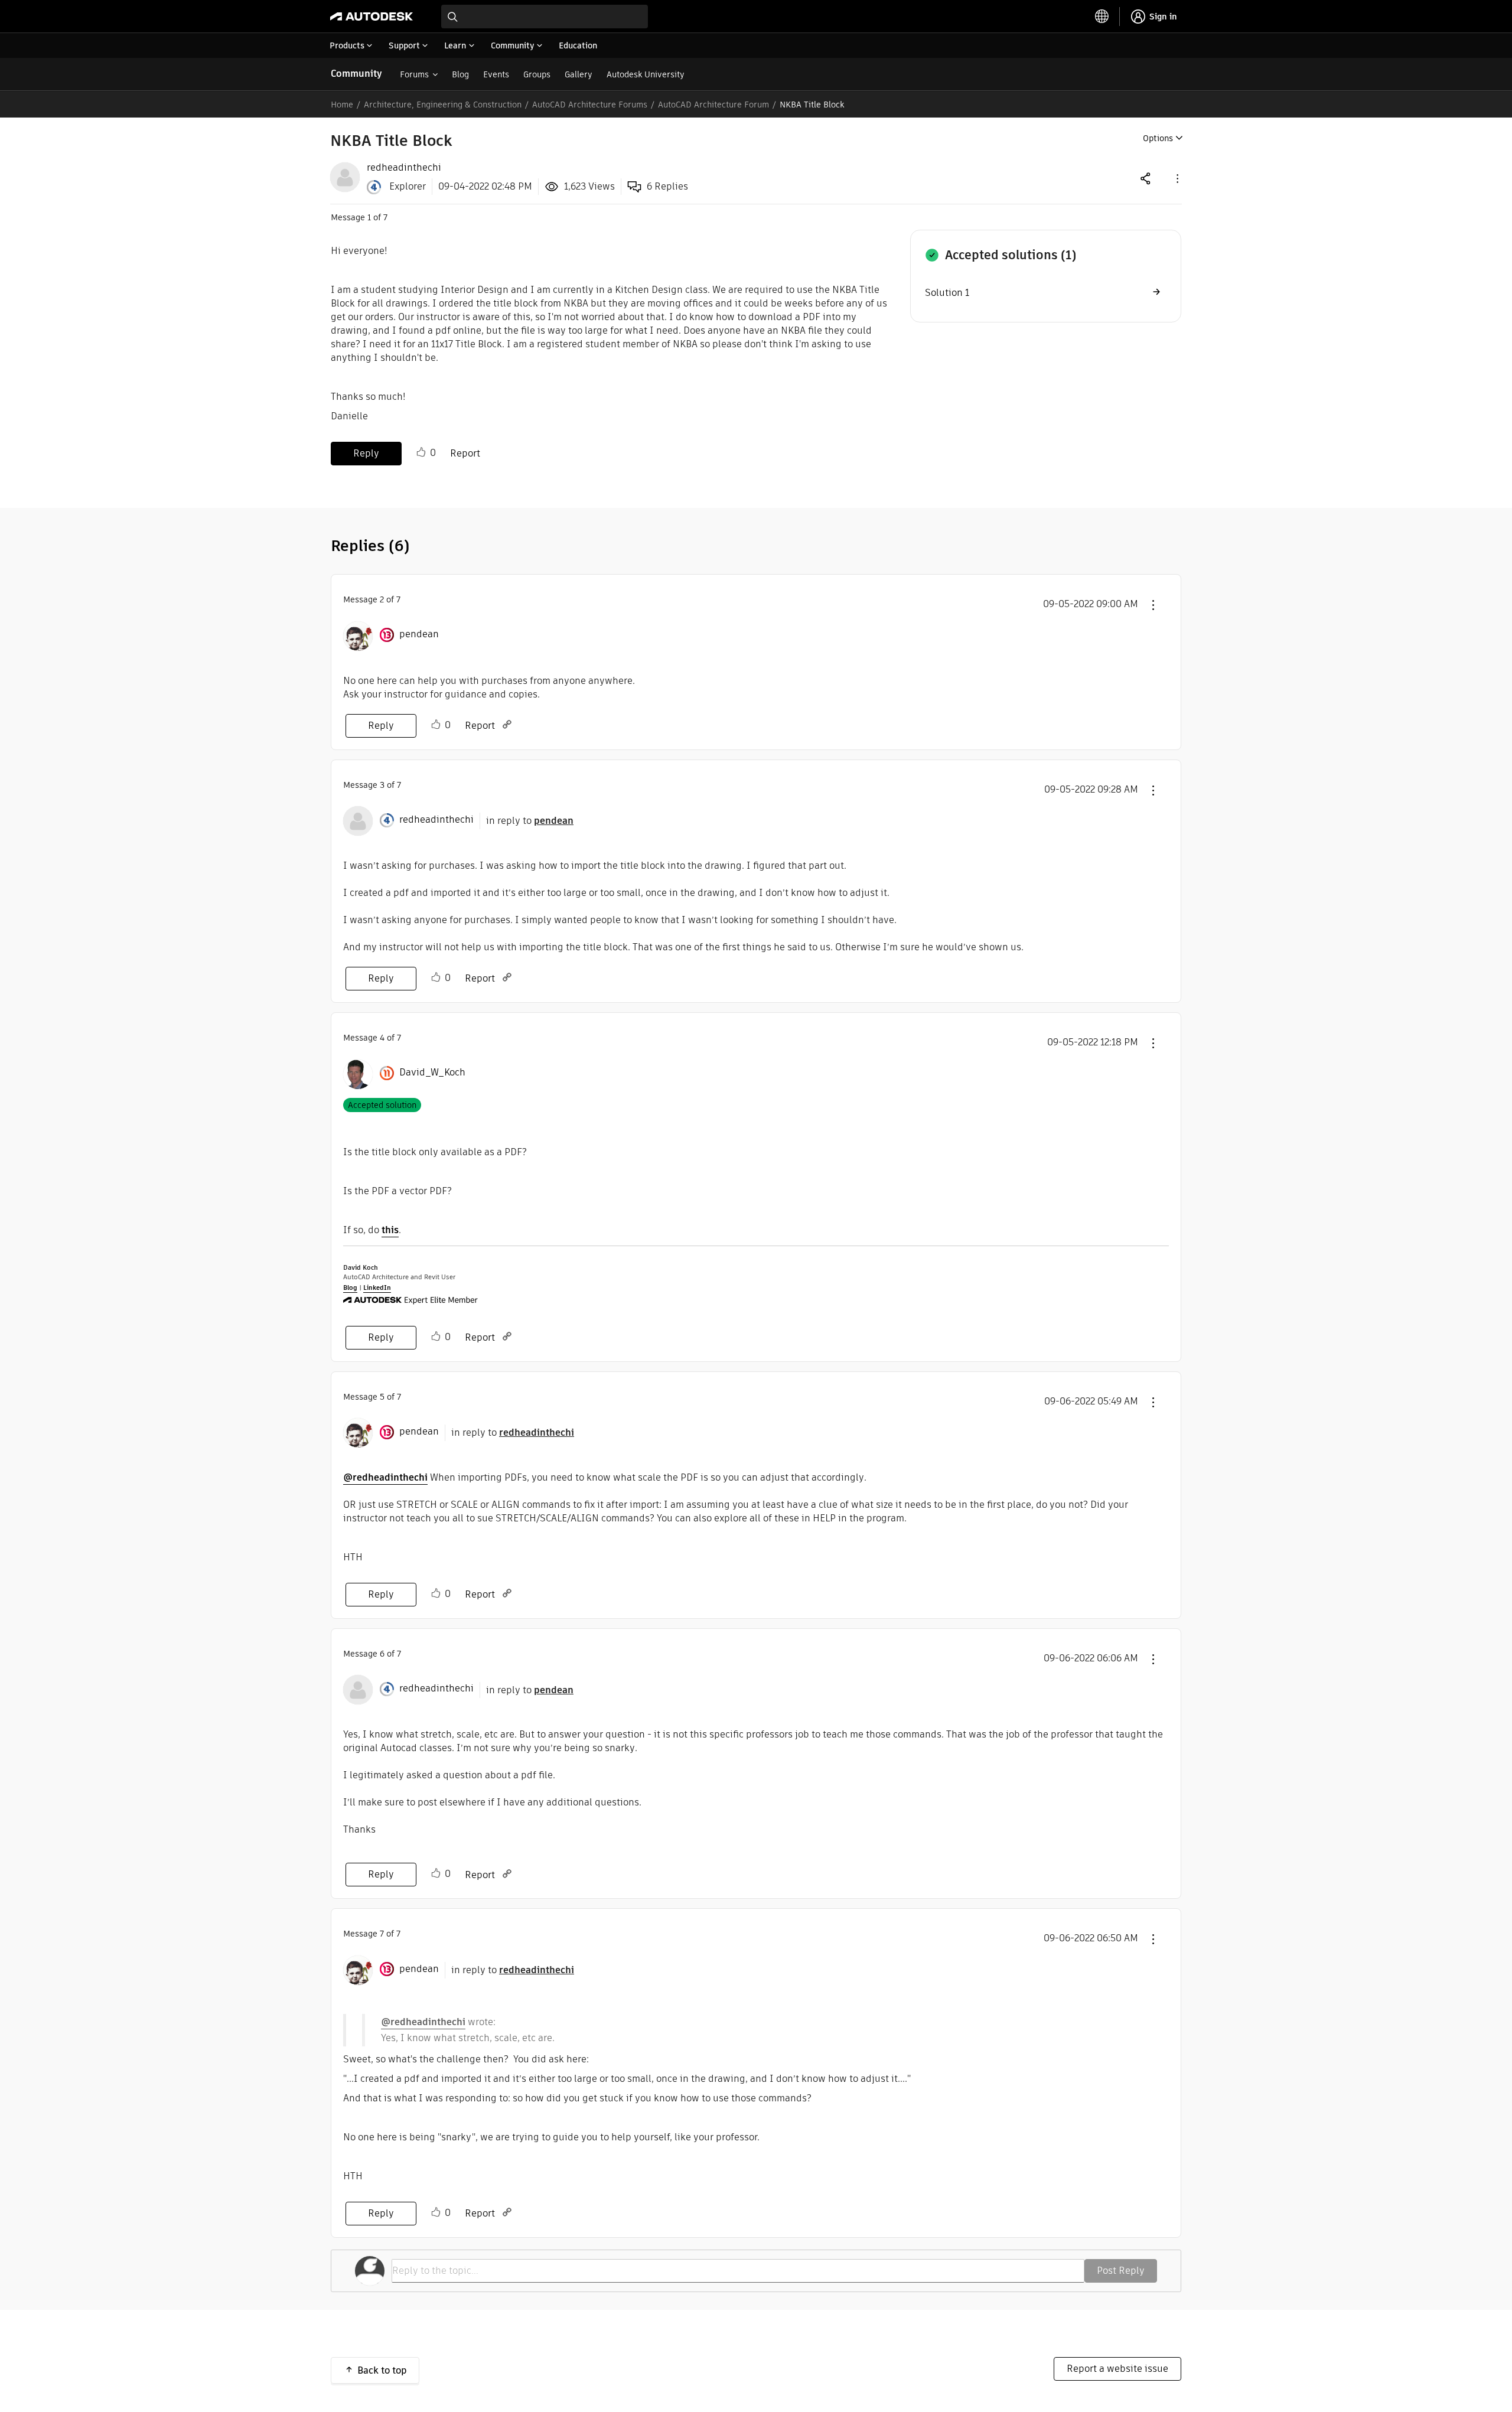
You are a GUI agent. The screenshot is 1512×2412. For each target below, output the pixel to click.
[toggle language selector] (1102, 17)
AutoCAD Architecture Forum (713, 105)
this (390, 1230)
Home (342, 105)
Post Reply (1121, 2271)
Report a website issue (1117, 2369)
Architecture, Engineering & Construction (443, 105)
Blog (460, 74)
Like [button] (421, 452)
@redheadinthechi (385, 1477)
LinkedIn (377, 1288)
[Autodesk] (372, 17)
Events (496, 74)
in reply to (530, 821)
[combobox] (545, 17)
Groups (537, 74)
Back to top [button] (382, 2370)
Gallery (579, 74)
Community (356, 74)
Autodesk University (646, 74)
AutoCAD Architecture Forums (590, 105)
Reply (366, 453)
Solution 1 (947, 293)
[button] (1177, 178)
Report (465, 453)
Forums (414, 74)
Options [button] (1158, 138)
